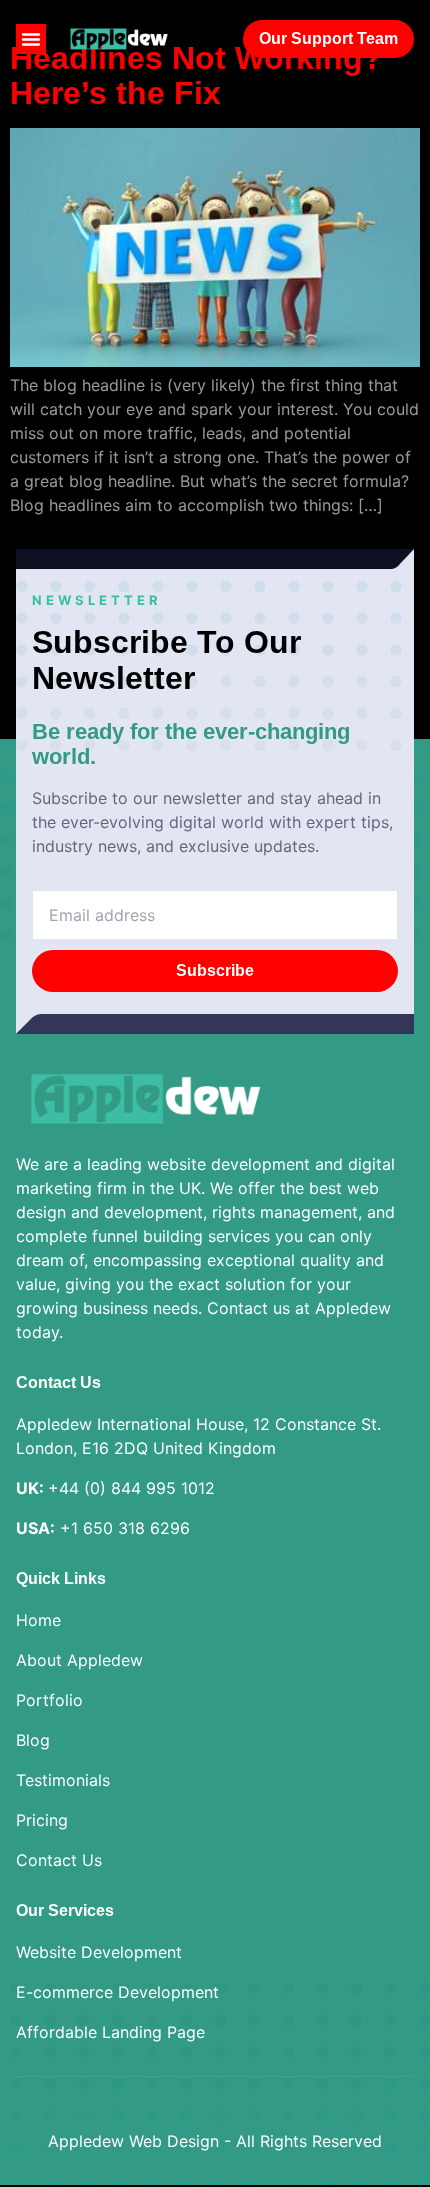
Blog (33, 1740)
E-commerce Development (117, 1992)
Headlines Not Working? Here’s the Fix (196, 76)
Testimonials (63, 1780)
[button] (31, 39)
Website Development (99, 1952)
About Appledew (79, 1660)
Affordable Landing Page (110, 2032)
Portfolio (49, 1700)
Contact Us (59, 1860)
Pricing (42, 1820)
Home (38, 1620)
